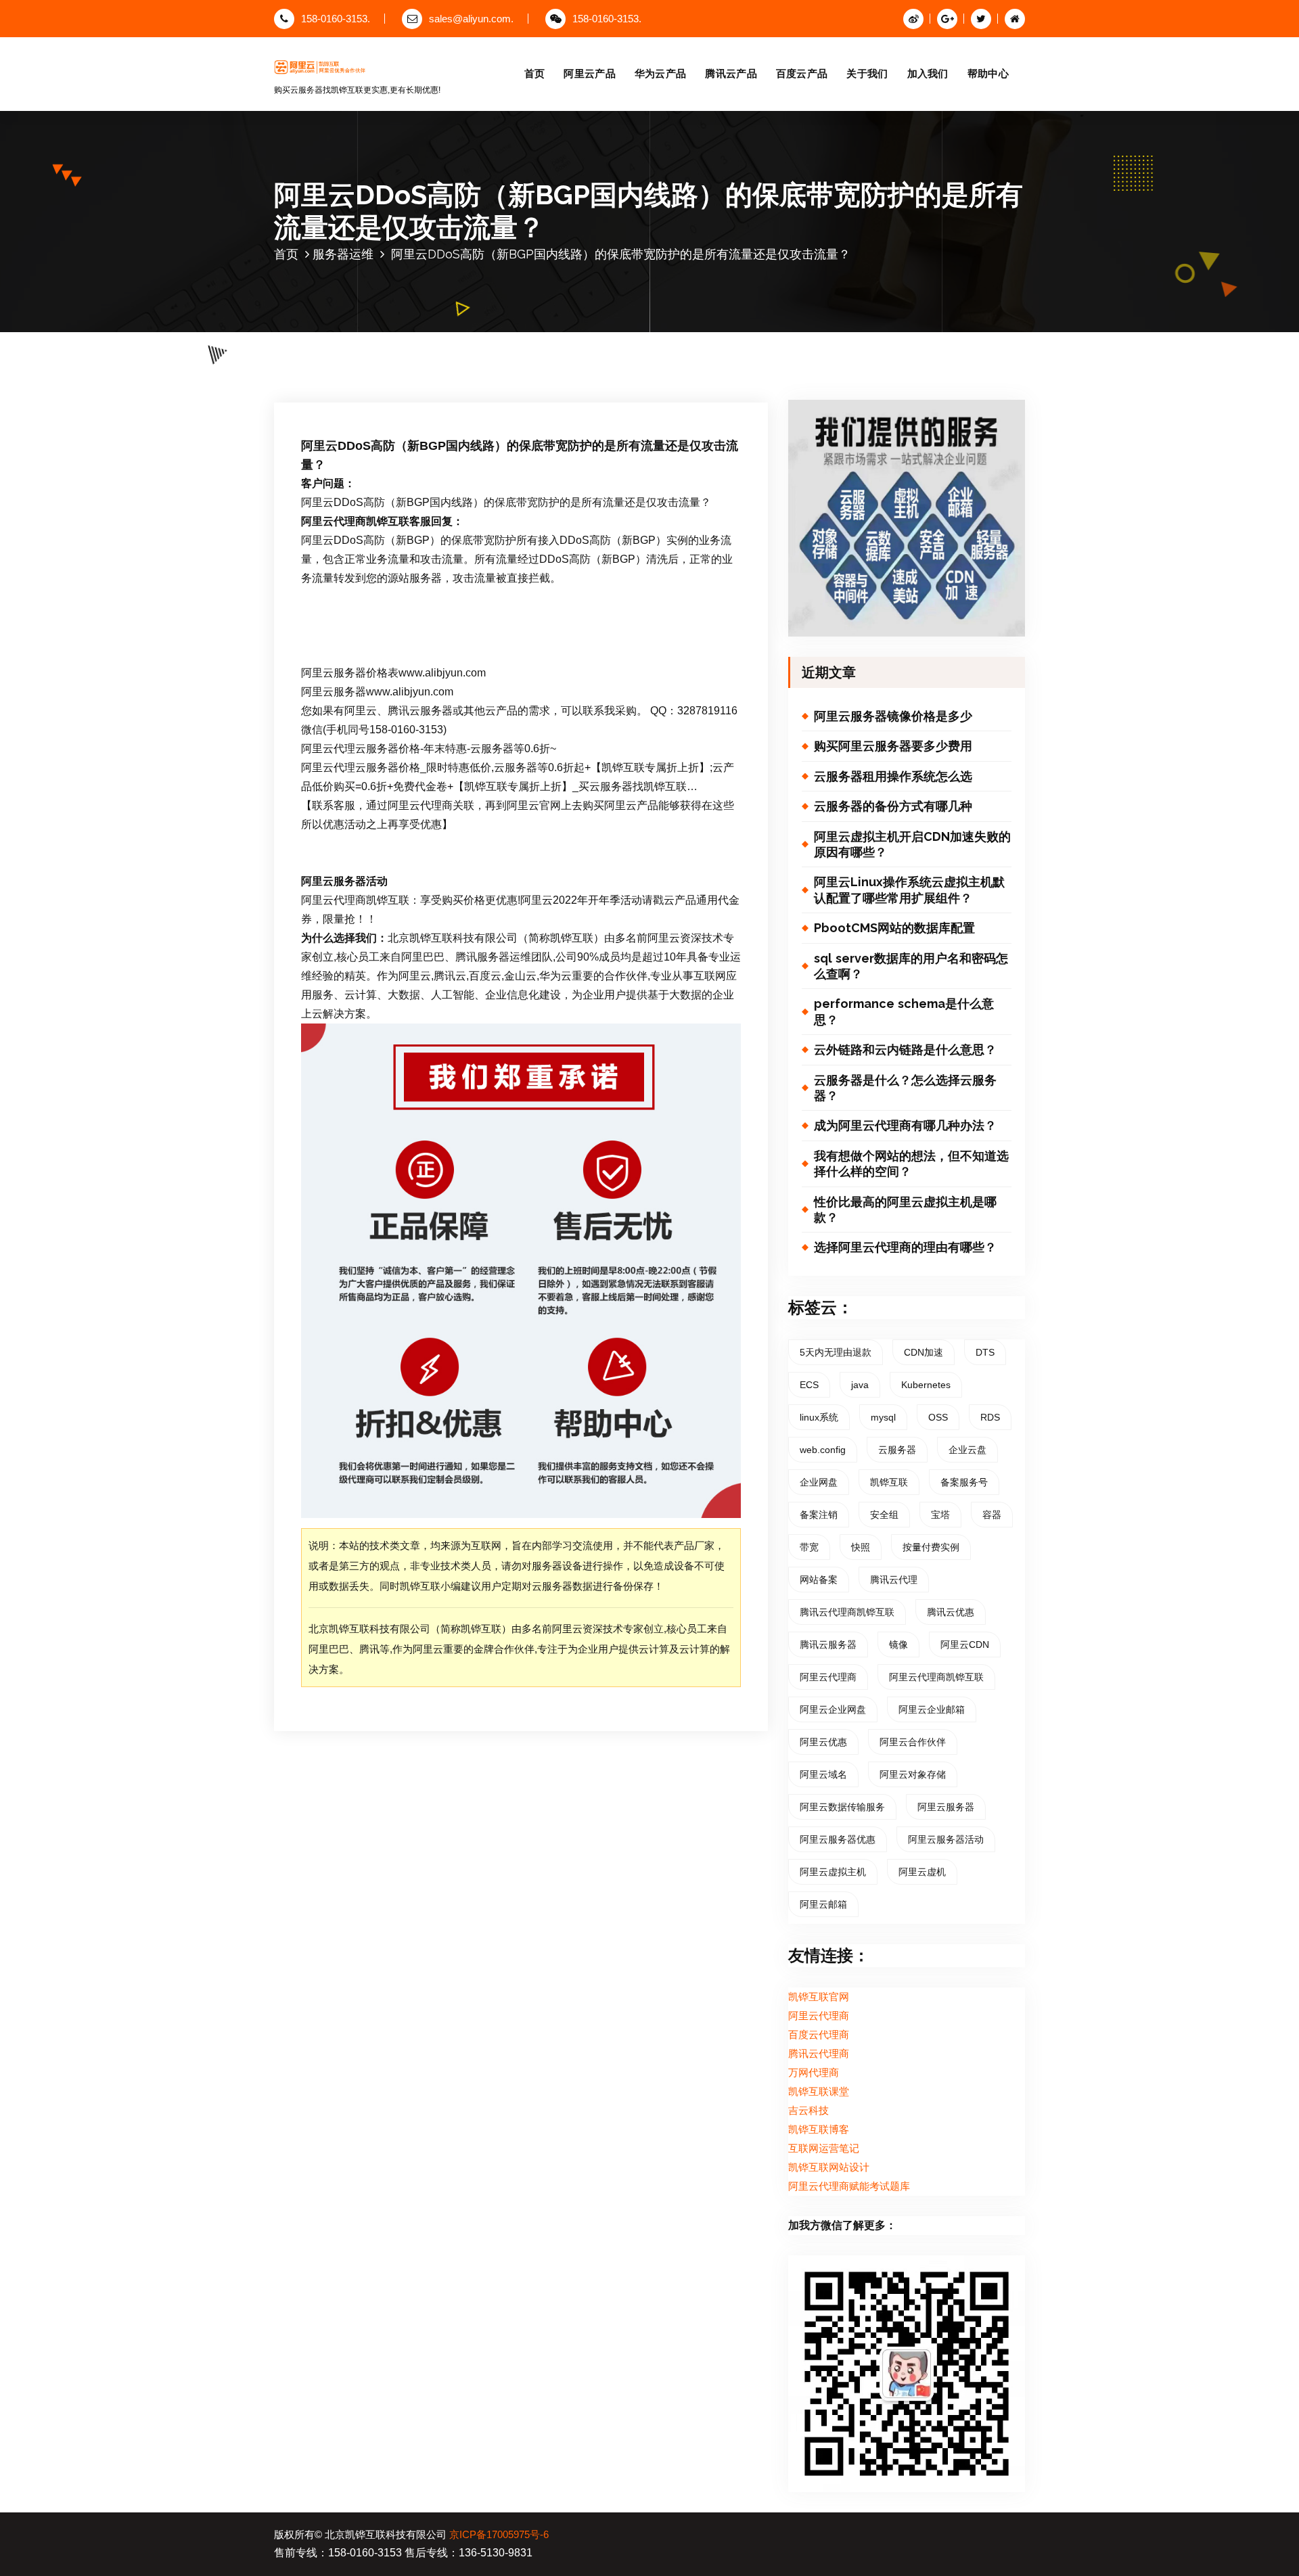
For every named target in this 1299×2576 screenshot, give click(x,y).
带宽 (809, 1547)
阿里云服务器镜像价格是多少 (893, 716)
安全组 (884, 1515)
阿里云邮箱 (823, 1904)
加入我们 (928, 73)
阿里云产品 (590, 73)
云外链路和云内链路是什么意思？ (905, 1050)
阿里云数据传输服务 (842, 1807)
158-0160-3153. (336, 19)
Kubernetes (926, 1385)
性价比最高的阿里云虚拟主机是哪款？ (905, 1210)
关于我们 (867, 73)
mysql (883, 1417)
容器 (992, 1515)
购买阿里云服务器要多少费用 (893, 746)
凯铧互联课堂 (819, 2092)
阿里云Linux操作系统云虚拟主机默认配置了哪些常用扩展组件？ (909, 890)
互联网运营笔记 (824, 2148)
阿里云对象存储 (913, 1774)
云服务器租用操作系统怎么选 (893, 776)
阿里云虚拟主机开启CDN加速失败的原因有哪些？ (912, 844)
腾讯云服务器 (828, 1644)
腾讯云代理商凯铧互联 (847, 1612)
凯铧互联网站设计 (829, 2167)
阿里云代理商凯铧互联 (936, 1677)
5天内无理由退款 (836, 1352)
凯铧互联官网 (819, 1997)
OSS (938, 1417)
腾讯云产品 (731, 73)
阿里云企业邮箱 (932, 1709)
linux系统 (819, 1417)
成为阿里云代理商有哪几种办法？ (905, 1125)
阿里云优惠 (823, 1742)
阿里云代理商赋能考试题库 (849, 2186)
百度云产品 (802, 73)
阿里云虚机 (922, 1872)
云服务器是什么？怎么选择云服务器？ (905, 1088)
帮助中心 (988, 73)
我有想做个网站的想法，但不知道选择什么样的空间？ (911, 1164)
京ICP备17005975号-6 (499, 2535)
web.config (823, 1450)
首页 (535, 73)
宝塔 (940, 1515)
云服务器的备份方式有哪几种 (893, 806)
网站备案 (819, 1580)
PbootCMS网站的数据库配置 (894, 928)
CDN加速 (924, 1352)
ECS (809, 1385)
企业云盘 (967, 1450)
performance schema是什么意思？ (904, 1011)
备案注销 (819, 1515)
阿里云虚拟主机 (833, 1872)
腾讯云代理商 (819, 2054)
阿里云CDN (965, 1644)
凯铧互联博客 (819, 2130)
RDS (990, 1417)
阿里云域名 (823, 1774)
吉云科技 (808, 2111)
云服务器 (897, 1450)
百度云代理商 (819, 2035)
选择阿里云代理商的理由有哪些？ (905, 1247)
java (860, 1385)
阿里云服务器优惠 (838, 1839)
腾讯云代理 (894, 1580)
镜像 (898, 1644)
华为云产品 (661, 73)
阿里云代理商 (828, 1677)
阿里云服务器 (946, 1807)
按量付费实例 (931, 1547)
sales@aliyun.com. (471, 19)
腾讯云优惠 (951, 1612)
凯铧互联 (889, 1482)
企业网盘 (819, 1482)
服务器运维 (343, 254)
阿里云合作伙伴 (913, 1742)
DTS (985, 1352)
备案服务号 (964, 1482)
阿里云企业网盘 (833, 1709)
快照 (861, 1547)
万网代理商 (814, 2073)
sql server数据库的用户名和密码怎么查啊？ (911, 966)
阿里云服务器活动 (946, 1839)
